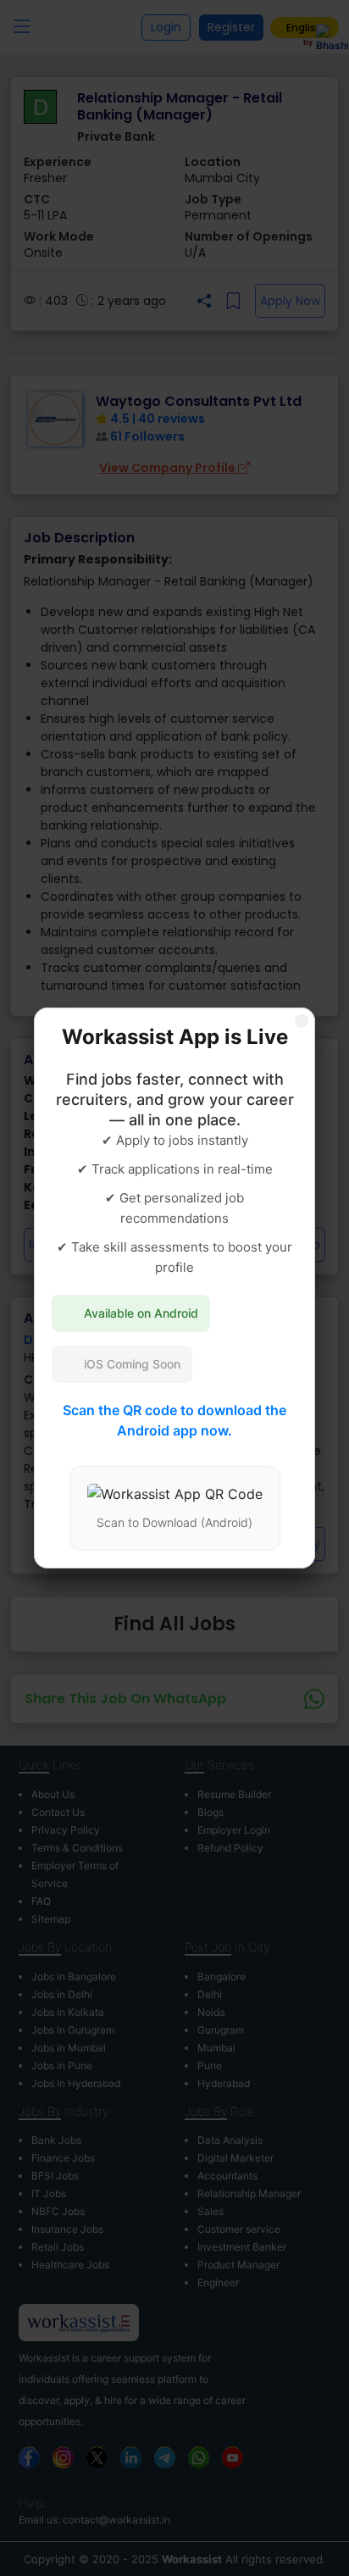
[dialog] (174, 1288)
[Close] (302, 1021)
